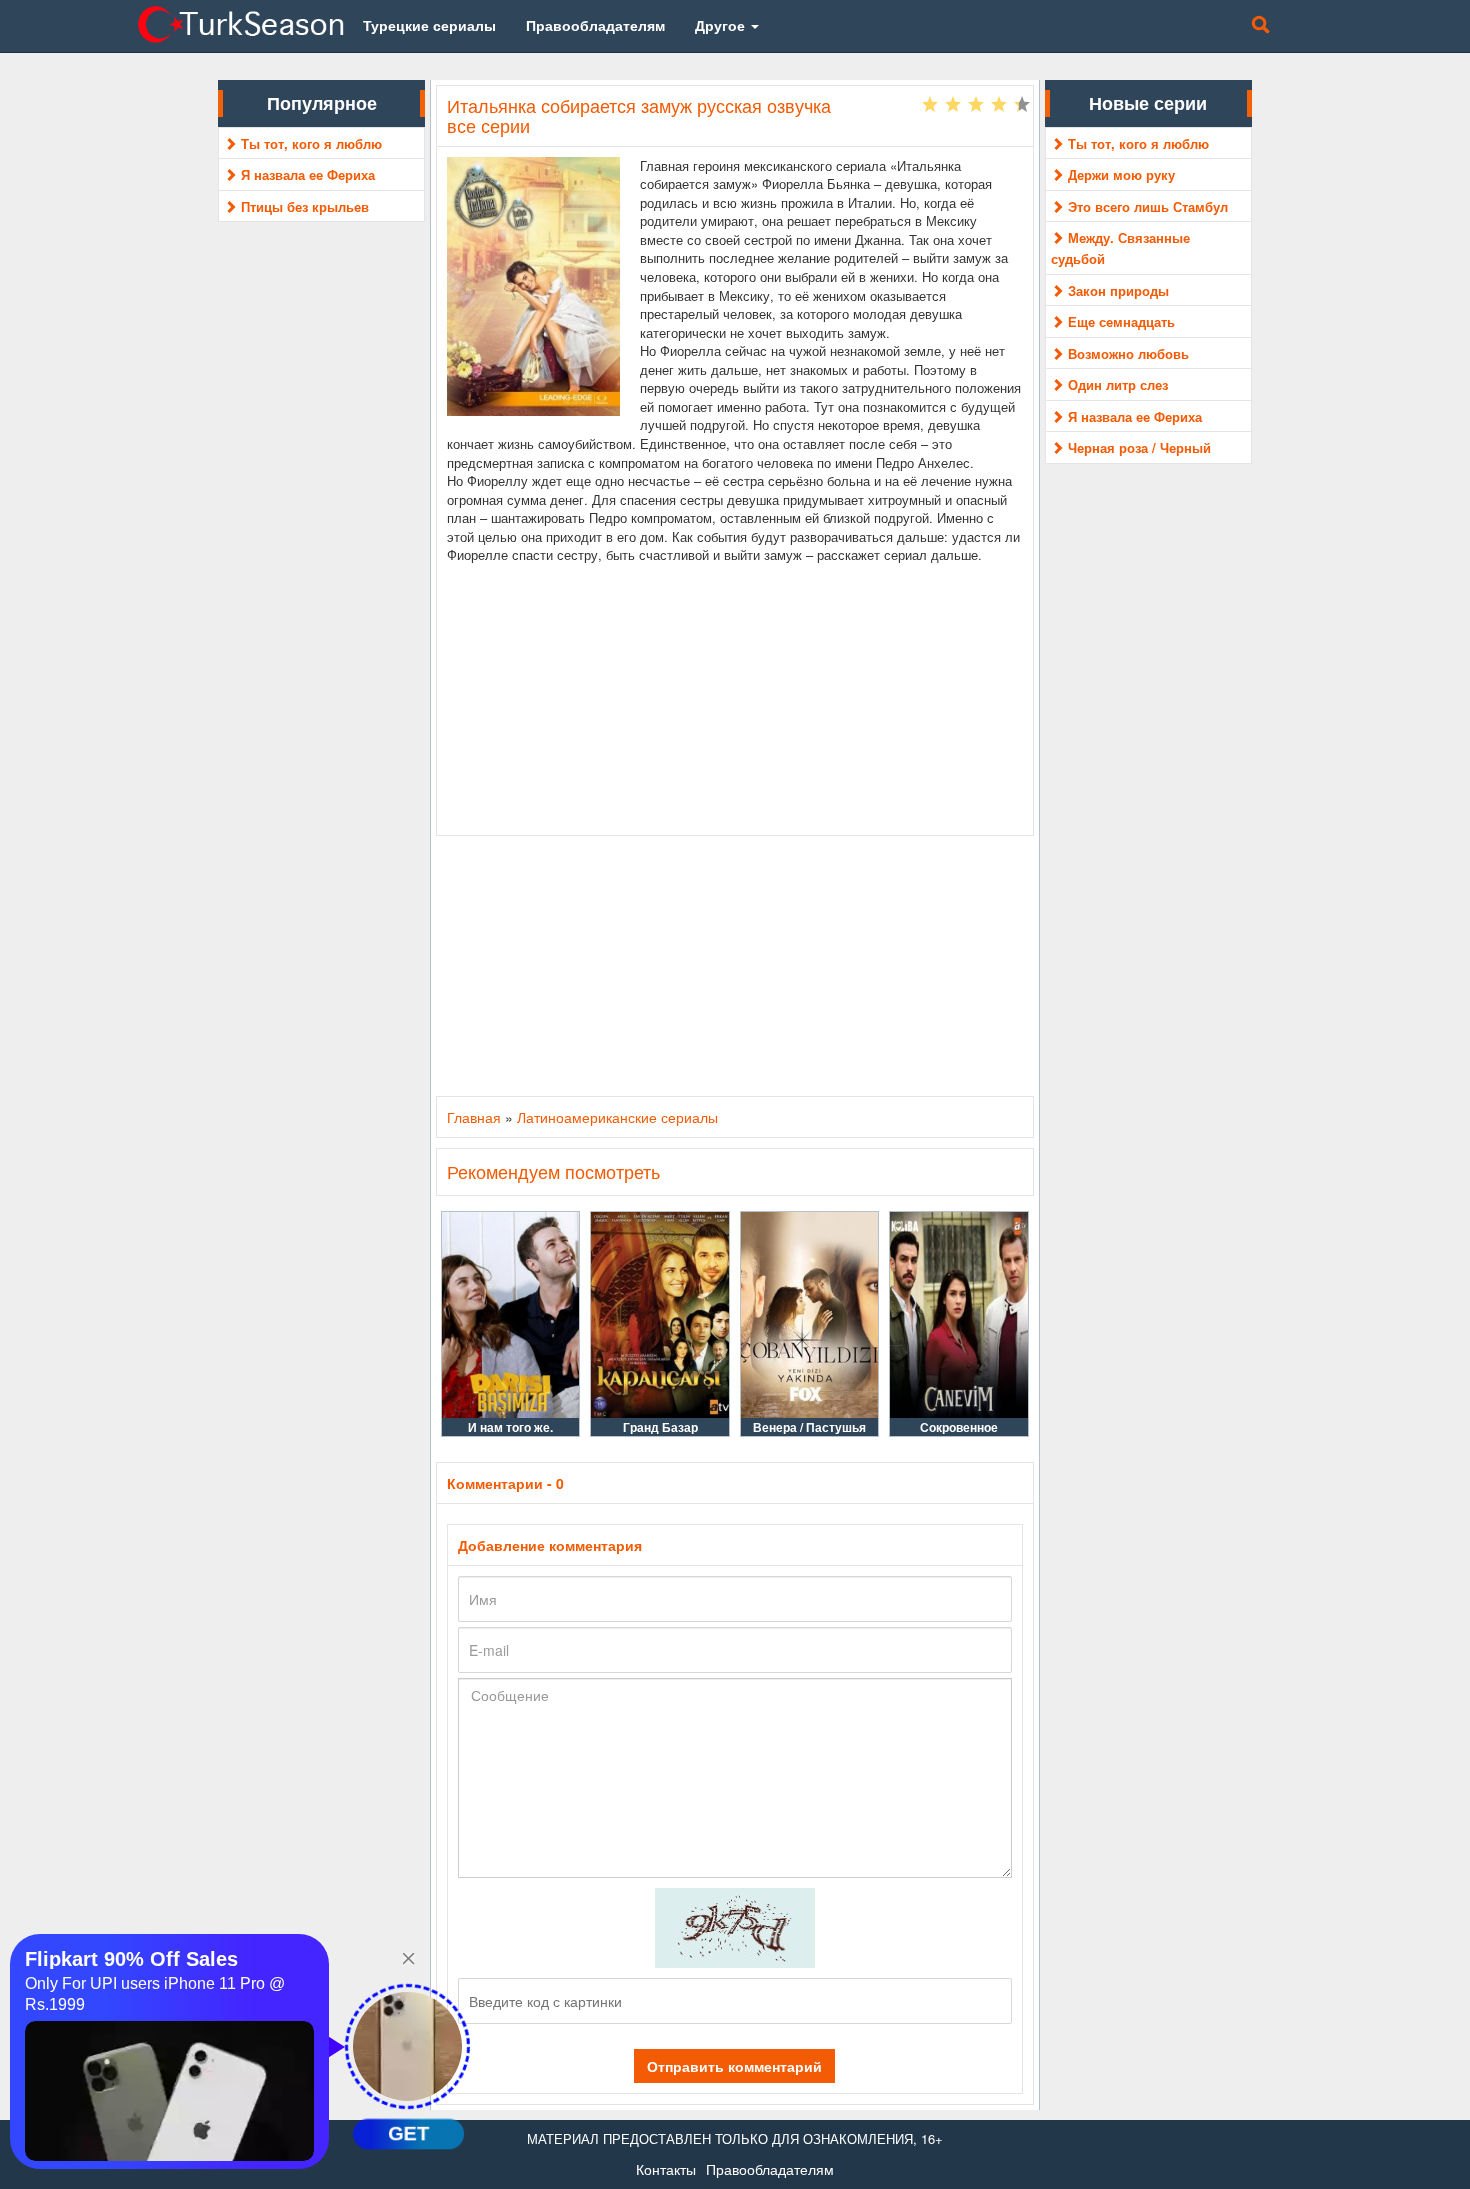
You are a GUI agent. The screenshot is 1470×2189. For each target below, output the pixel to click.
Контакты (666, 2169)
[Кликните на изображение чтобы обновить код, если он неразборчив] (735, 1926)
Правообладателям (770, 2169)
